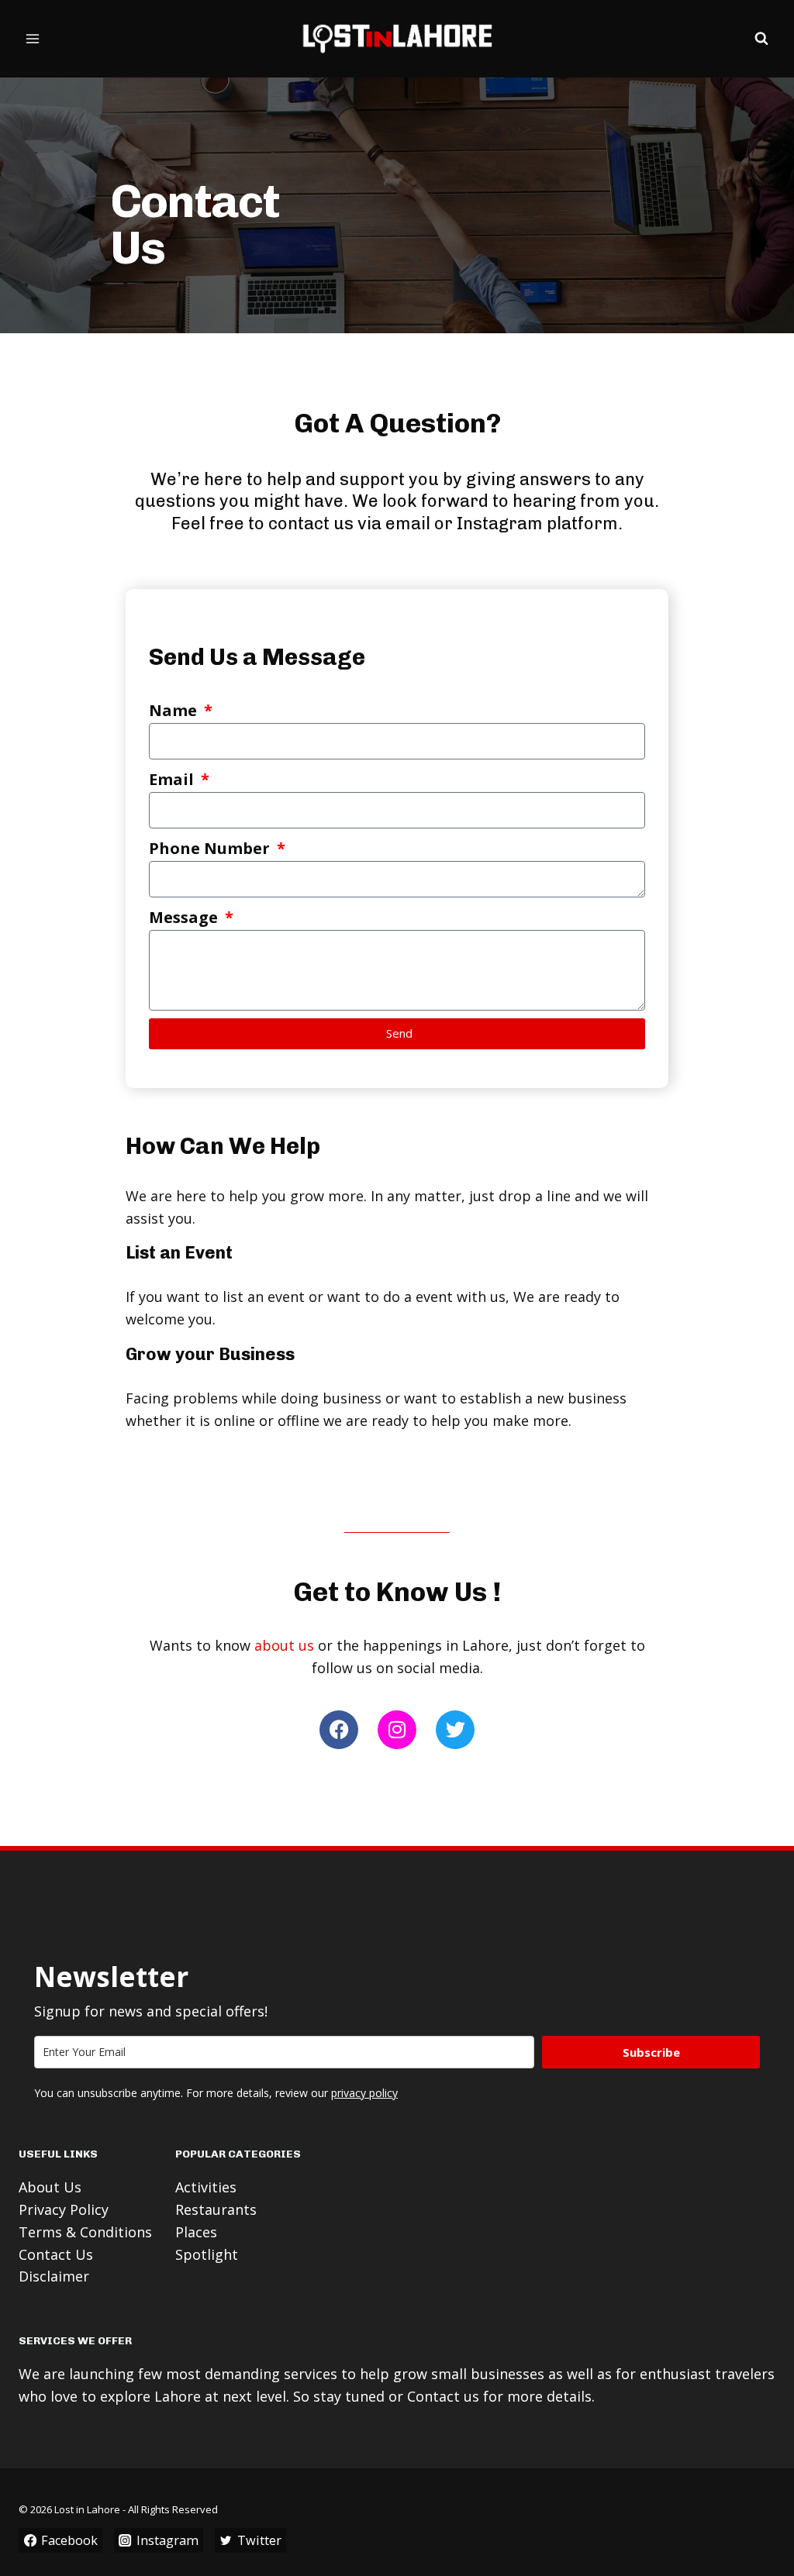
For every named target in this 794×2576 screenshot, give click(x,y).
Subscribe (651, 2052)
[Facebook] (339, 1730)
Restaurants (216, 2209)
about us (284, 1645)
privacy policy (364, 2093)
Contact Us (56, 2254)
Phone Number (211, 848)
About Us (50, 2187)
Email (173, 779)
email (408, 523)
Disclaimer (54, 2276)
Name (175, 710)
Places (196, 2232)
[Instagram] (397, 1730)
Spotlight (207, 2254)
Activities (206, 2187)
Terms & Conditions (85, 2232)
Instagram (502, 523)
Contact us (443, 2396)
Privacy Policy (64, 2209)
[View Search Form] (761, 39)
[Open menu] (33, 38)
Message (185, 917)
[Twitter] (455, 1730)
